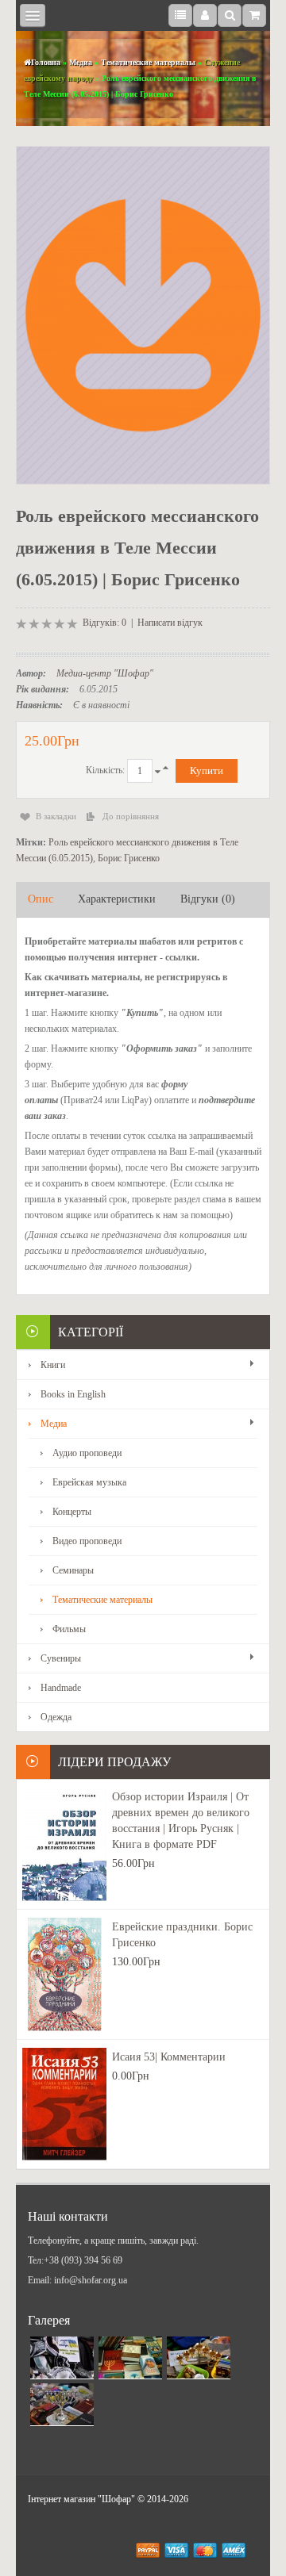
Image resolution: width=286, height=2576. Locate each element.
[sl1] (130, 2358)
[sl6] (199, 2358)
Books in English (73, 1394)
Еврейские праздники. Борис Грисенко (182, 1935)
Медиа (81, 62)
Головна (46, 62)
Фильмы (69, 1629)
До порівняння (131, 816)
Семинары (73, 1570)
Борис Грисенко (129, 858)
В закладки (56, 816)
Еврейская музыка (89, 1482)
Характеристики (117, 899)
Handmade (61, 1688)
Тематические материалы (148, 62)
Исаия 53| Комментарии (169, 2057)
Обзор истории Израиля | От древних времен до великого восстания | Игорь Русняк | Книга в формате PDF (181, 1821)
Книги (53, 1365)
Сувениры (61, 1658)
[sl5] (62, 2405)
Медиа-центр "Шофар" (105, 673)
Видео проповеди (87, 1541)
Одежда (56, 1717)
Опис (41, 899)
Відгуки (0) (208, 899)
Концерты (72, 1512)
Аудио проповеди (87, 1453)
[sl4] (62, 2358)
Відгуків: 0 (104, 623)
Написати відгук (170, 623)
